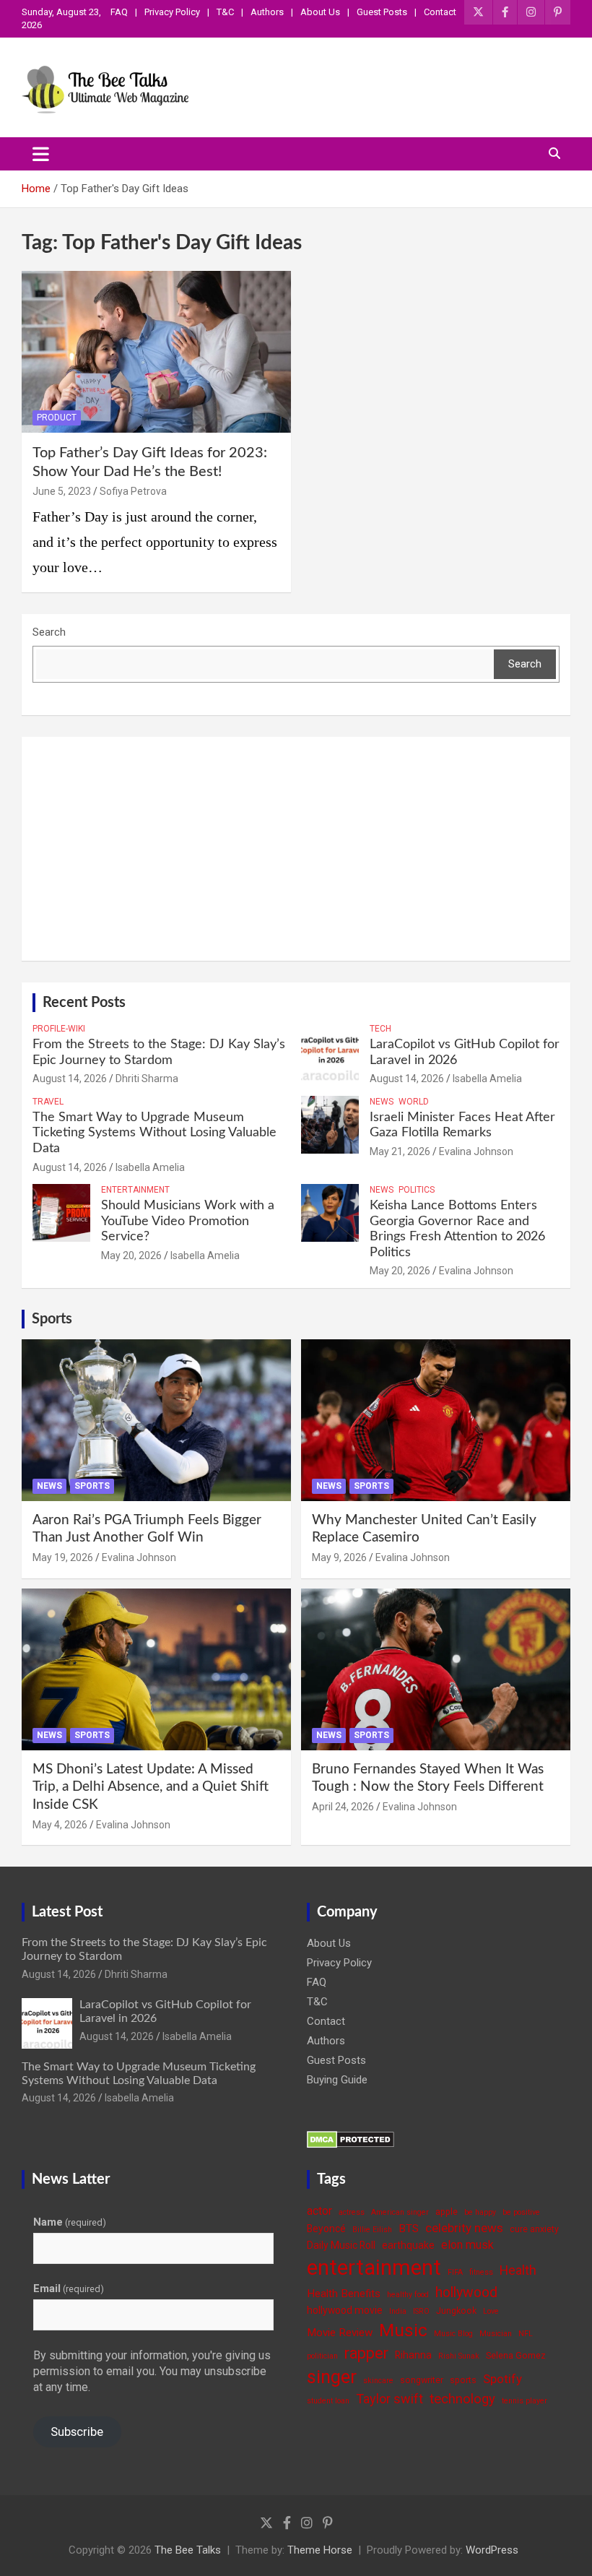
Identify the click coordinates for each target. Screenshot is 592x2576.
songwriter (422, 2380)
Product (57, 418)
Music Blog (453, 2334)
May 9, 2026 (339, 1557)
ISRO (421, 2311)
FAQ (119, 12)
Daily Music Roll (341, 2245)
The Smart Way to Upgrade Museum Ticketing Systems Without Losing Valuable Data (154, 1133)
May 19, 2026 (63, 1557)
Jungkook (456, 2311)
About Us (320, 12)
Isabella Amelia (487, 1079)
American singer (400, 2212)
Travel (48, 1102)
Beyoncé (326, 2229)
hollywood (466, 2292)
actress (352, 2212)
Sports (52, 1319)
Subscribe (77, 2432)
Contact (440, 12)
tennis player (524, 2401)
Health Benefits (344, 2294)
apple (447, 2212)
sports (463, 2380)
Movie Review (340, 2333)
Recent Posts (84, 1003)
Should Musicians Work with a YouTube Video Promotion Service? (188, 1221)
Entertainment (135, 1190)
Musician (496, 2334)
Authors (267, 12)
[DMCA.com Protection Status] (351, 2138)
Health (518, 2270)
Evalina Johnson (476, 1151)
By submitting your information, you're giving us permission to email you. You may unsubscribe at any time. (152, 2372)
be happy (480, 2212)
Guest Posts (382, 12)
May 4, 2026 (60, 1825)
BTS (409, 2229)
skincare (378, 2381)
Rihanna (413, 2355)
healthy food (408, 2295)
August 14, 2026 (70, 1079)
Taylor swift (389, 2399)
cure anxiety (534, 2229)
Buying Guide (337, 2080)
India (398, 2311)
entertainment (374, 2268)
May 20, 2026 (131, 1255)
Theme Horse (320, 2550)
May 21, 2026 (400, 1151)
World (414, 1102)
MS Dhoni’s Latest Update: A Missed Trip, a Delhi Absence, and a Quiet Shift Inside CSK (151, 1787)
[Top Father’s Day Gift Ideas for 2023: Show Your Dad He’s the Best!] (156, 351)
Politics (417, 1190)
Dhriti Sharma (147, 1079)
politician (322, 2356)
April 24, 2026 (343, 1807)
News (382, 1102)
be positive (521, 2212)
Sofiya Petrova (133, 491)
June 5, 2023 (62, 491)
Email (69, 2288)
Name (70, 2222)
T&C (225, 12)
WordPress (492, 2550)
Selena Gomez (516, 2355)
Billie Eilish (372, 2230)
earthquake (408, 2245)
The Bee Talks (188, 2550)
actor (319, 2211)
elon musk (467, 2245)
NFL (526, 2334)
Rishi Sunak (459, 2356)
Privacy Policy (172, 12)
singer (332, 2377)
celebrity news (464, 2228)
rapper (366, 2353)
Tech (380, 1029)
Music (403, 2330)
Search (49, 632)
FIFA (455, 2272)
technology (462, 2399)
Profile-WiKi (59, 1029)
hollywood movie (345, 2310)
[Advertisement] (296, 849)
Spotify (502, 2379)
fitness (481, 2272)
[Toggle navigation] (41, 154)
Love (491, 2311)
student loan (328, 2401)
